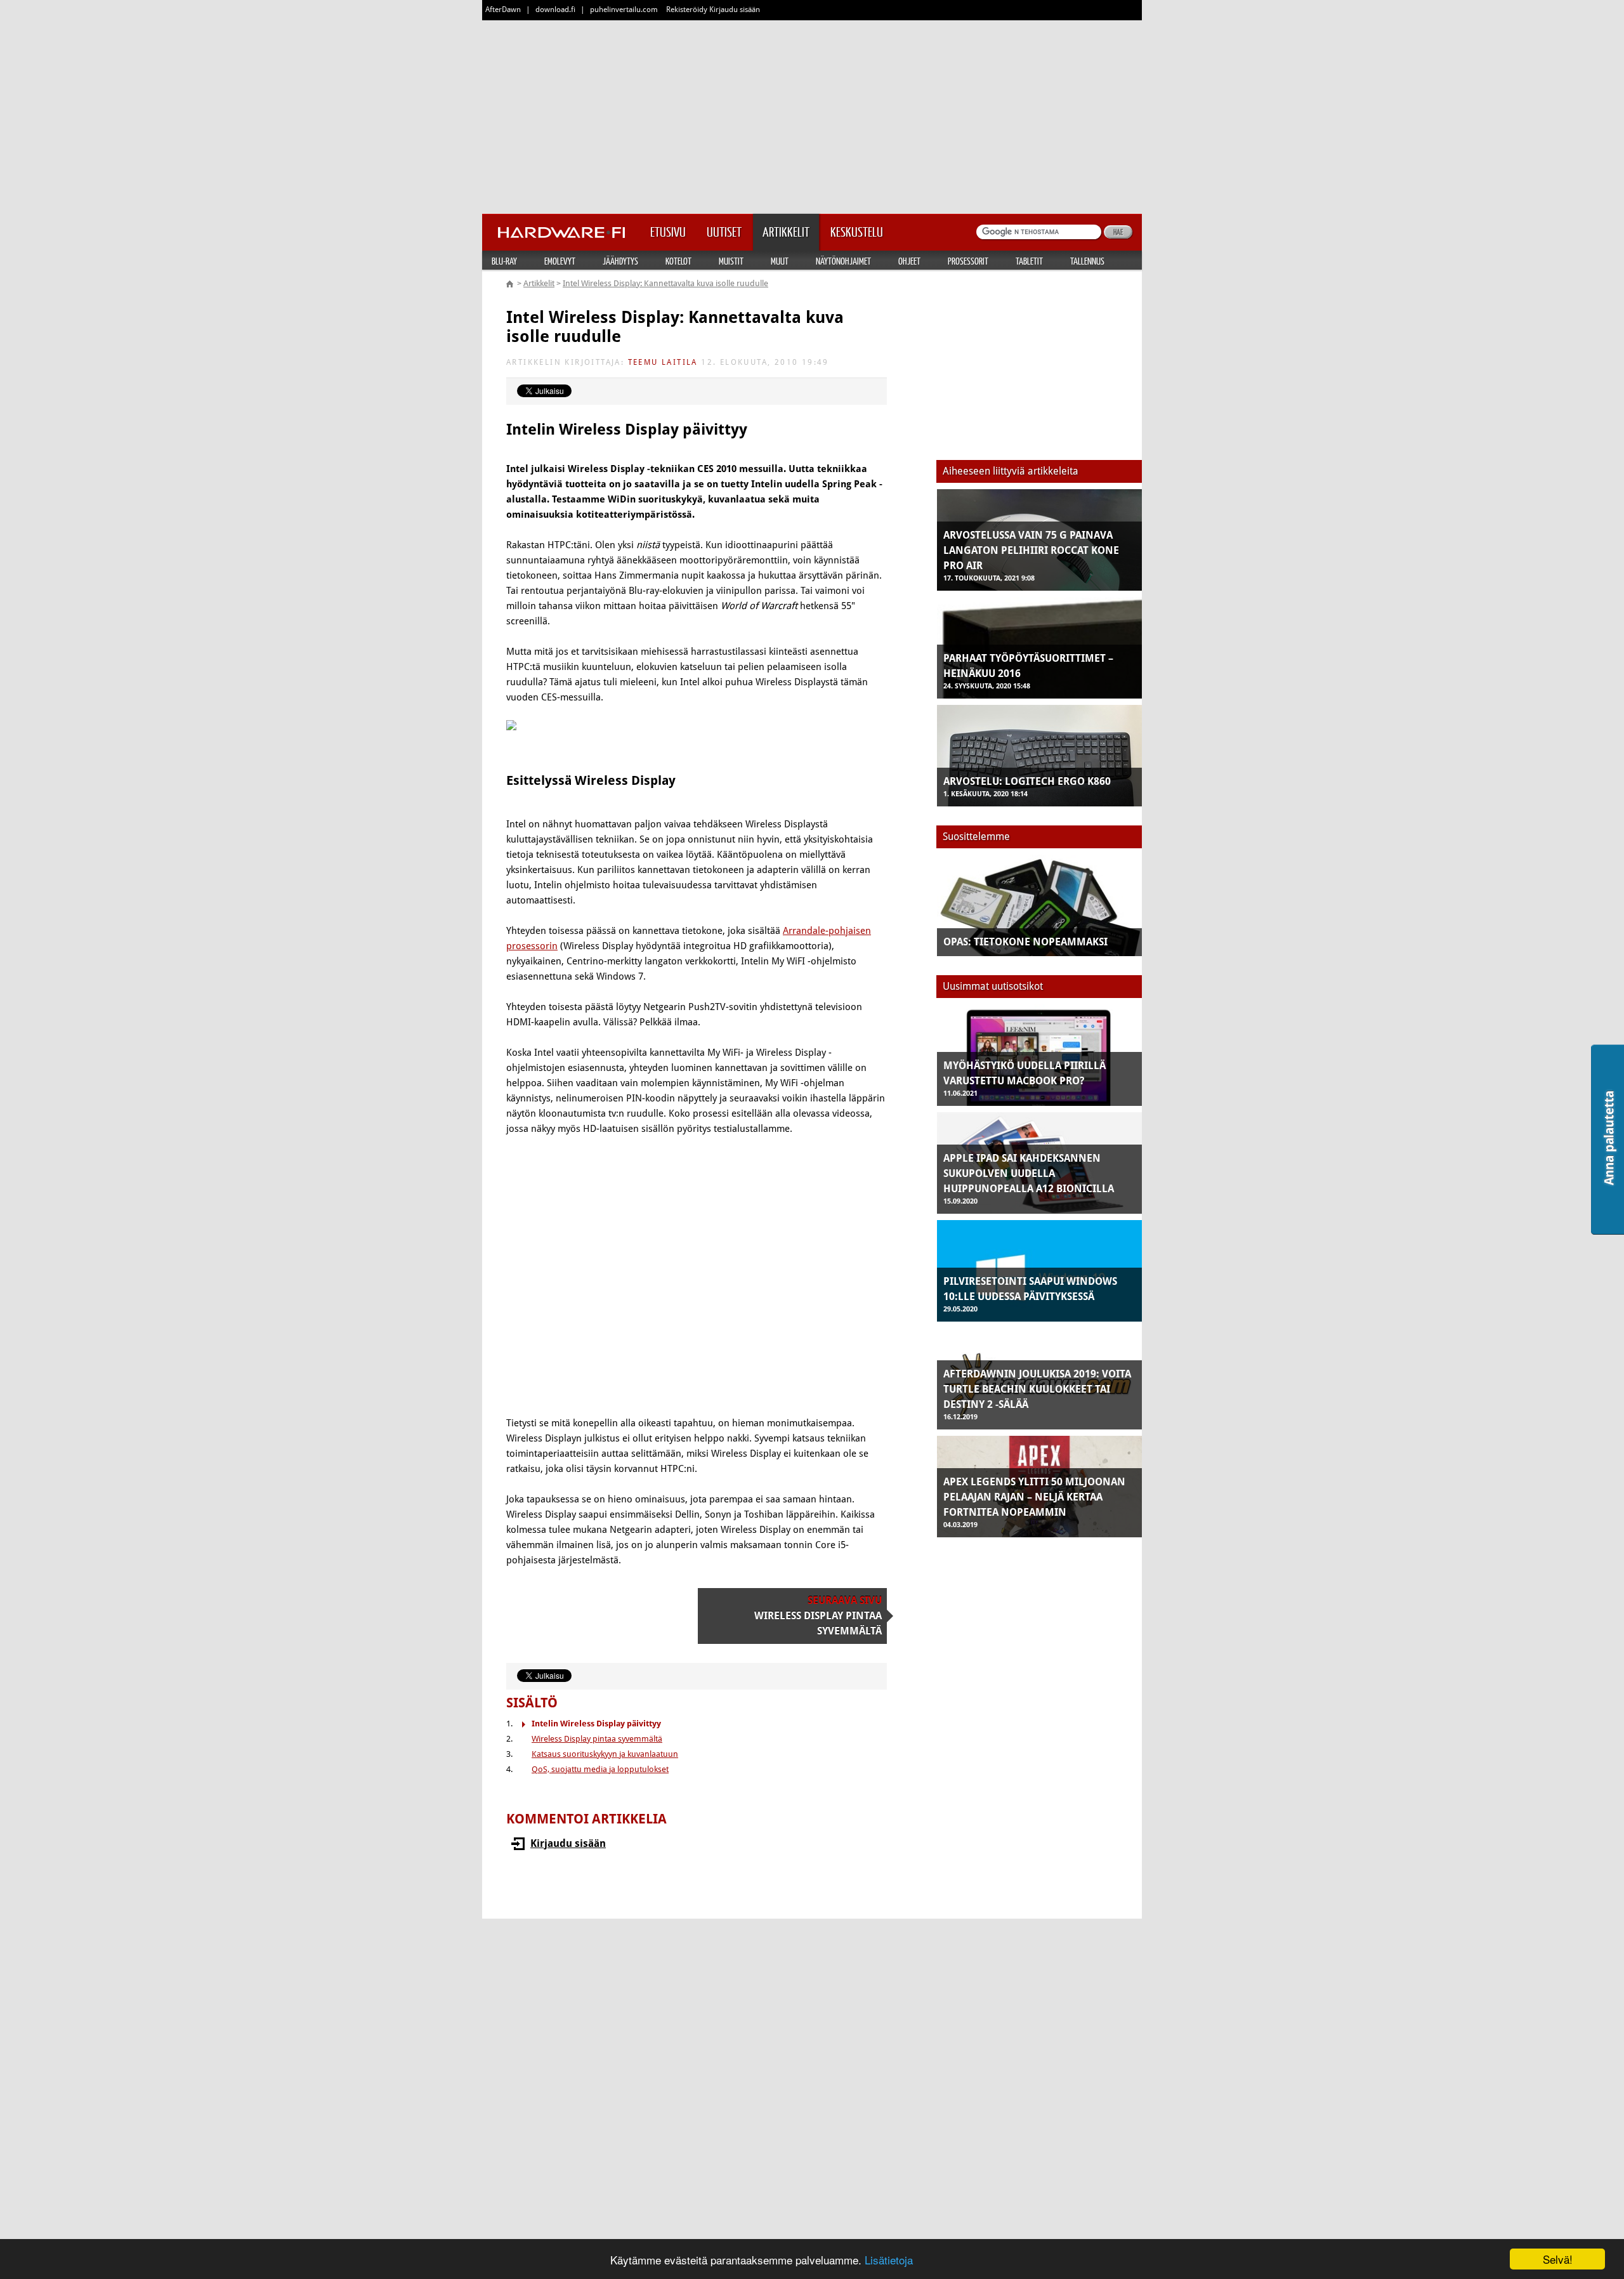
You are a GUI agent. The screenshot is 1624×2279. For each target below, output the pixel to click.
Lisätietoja (889, 2260)
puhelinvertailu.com (624, 10)
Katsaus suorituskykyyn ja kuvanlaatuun (605, 1754)
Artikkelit (539, 283)
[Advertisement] (812, 114)
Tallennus (1087, 261)
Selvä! (1558, 2259)
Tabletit (1029, 261)
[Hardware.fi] (561, 228)
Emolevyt (560, 261)
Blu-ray (504, 261)
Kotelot (678, 261)
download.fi (555, 10)
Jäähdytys (620, 261)
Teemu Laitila (663, 362)
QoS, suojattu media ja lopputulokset (600, 1769)
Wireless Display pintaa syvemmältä (597, 1739)
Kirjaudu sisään (568, 1843)
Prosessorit (968, 261)
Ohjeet (909, 261)
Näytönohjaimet (843, 261)
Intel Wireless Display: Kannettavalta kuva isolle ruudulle (665, 283)
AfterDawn (503, 10)
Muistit (731, 261)
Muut (780, 261)
